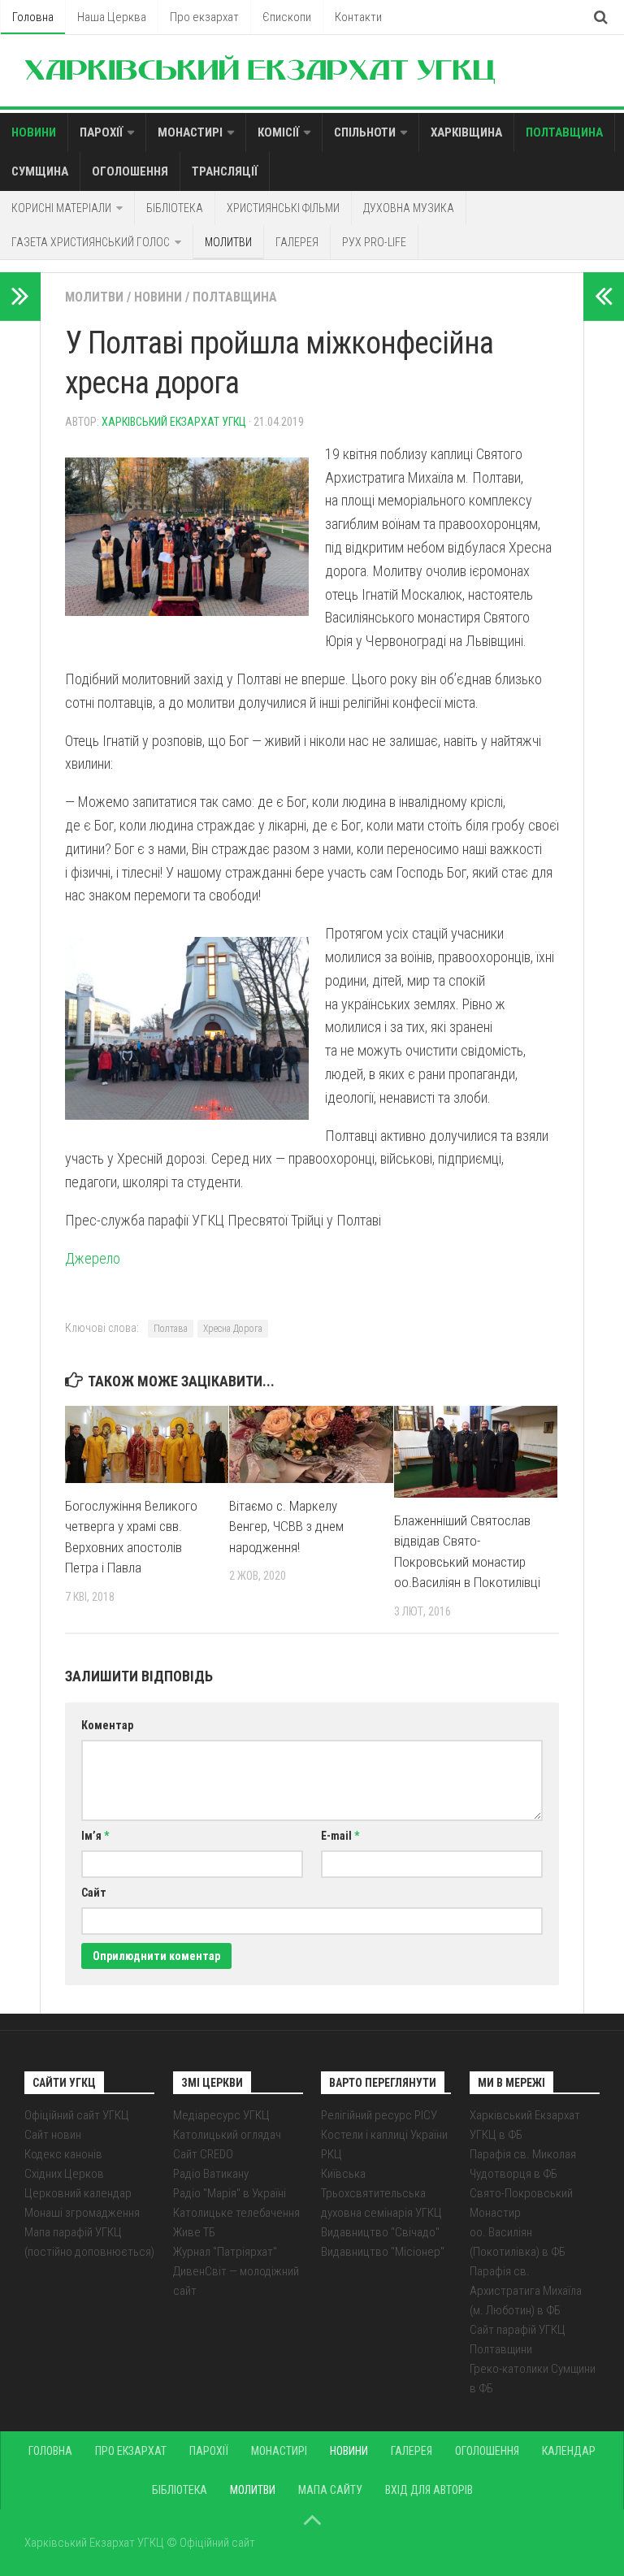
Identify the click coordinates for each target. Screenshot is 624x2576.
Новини (34, 132)
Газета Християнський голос (91, 242)
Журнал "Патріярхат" (225, 2252)
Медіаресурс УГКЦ (221, 2115)
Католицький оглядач (227, 2135)
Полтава (171, 1329)
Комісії (278, 132)
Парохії (101, 132)
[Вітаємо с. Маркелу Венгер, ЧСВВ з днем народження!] (311, 1444)
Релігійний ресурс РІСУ (379, 2115)
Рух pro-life (374, 242)
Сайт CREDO (203, 2154)
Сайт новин (53, 2135)
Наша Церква (112, 17)
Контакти (358, 17)
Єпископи (287, 17)
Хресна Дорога (233, 1329)
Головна (33, 17)
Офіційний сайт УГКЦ (77, 2115)
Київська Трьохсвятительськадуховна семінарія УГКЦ (381, 2193)
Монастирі (190, 132)
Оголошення (130, 171)
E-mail (340, 1836)
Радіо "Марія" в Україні (230, 2193)
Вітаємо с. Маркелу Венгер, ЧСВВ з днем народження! (286, 1527)
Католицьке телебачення (236, 2213)
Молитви (228, 242)
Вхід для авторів (429, 2490)
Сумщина (40, 171)
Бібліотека (175, 208)
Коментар (107, 1725)
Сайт (94, 1893)
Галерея (297, 242)
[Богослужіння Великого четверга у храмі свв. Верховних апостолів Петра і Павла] (147, 1444)
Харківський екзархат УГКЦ (174, 422)
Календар (569, 2451)
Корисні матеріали (61, 208)
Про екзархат (204, 17)
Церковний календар (78, 2193)
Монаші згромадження (82, 2213)
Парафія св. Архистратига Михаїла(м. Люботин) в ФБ (526, 2291)
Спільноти (365, 132)
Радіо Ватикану (211, 2174)
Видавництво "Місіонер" (383, 2252)
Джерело (93, 1258)
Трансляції (225, 171)
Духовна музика (409, 208)
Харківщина (466, 132)
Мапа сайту (330, 2490)
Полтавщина (564, 132)
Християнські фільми (283, 208)
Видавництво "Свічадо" (380, 2232)
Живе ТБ (194, 2232)
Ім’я (95, 1836)
